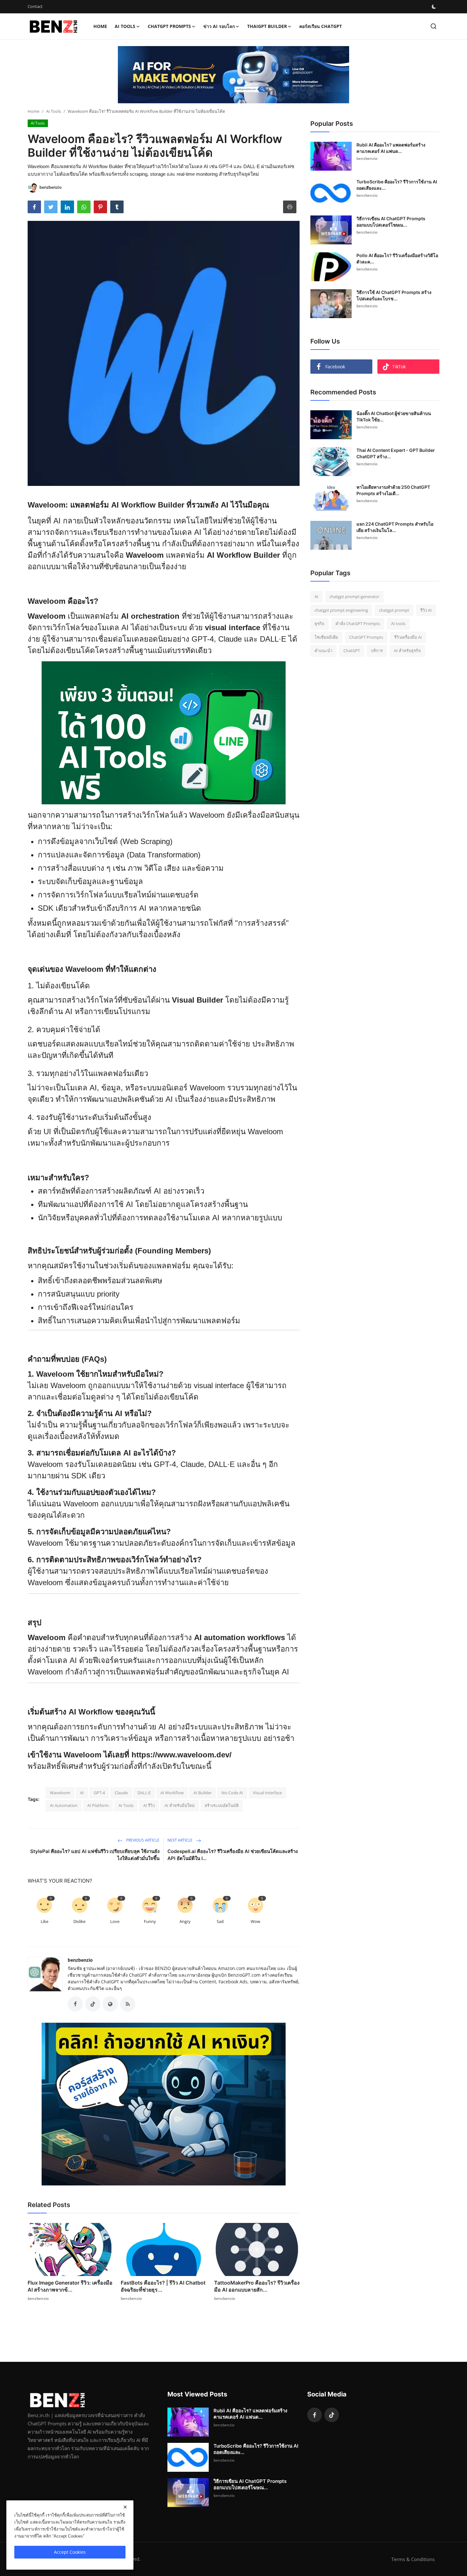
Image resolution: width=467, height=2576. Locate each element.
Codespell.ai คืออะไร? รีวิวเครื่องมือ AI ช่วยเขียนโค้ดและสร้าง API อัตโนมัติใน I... (233, 1855)
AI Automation (64, 1805)
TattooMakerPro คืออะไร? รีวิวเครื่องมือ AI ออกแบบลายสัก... (257, 2286)
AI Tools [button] (125, 26)
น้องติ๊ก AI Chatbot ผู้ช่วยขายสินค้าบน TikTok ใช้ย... (394, 416)
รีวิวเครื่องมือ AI (408, 637)
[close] (125, 2507)
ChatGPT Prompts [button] (169, 26)
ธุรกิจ (319, 624)
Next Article (180, 1840)
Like (44, 1921)
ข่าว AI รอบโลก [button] (219, 26)
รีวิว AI (426, 610)
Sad (220, 1921)
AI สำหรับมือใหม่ (180, 1805)
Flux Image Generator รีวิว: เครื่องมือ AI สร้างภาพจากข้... (70, 2286)
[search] (433, 26)
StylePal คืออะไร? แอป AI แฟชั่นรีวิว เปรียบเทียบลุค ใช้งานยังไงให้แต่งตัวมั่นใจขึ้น (95, 1855)
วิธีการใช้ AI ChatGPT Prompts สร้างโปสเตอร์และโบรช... (394, 295)
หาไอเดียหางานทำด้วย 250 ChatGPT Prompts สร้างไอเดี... (393, 490)
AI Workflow (172, 1793)
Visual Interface (267, 1793)
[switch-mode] (434, 7)
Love (115, 1921)
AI (82, 1793)
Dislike (79, 1921)
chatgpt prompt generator (354, 596)
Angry (185, 1921)
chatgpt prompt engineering (341, 610)
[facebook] (315, 2415)
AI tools (398, 624)
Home (100, 26)
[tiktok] (332, 2415)
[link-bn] (233, 75)
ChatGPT (352, 651)
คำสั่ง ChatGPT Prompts (358, 624)
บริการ (377, 651)
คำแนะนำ (323, 651)
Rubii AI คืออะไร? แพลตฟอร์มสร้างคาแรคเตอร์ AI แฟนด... (391, 148)
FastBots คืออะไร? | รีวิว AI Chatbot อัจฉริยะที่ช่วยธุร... (163, 2286)
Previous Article (142, 1840)
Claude (121, 1793)
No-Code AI (232, 1793)
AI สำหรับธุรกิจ (407, 651)
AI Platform (98, 1805)
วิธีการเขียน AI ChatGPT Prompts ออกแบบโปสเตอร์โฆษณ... (391, 222)
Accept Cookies (70, 2552)
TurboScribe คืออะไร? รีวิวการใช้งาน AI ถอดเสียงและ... (397, 185)
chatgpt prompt (394, 610)
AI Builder (203, 1793)
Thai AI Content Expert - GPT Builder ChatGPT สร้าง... (396, 453)
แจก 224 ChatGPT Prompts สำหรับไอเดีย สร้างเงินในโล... (395, 527)
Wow (255, 1921)
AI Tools (54, 111)
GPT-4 (99, 1793)
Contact (35, 6)
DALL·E (144, 1793)
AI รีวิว (149, 1805)
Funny (150, 1921)
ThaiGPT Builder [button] (267, 26)
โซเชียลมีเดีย (326, 637)
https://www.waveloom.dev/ (182, 1755)
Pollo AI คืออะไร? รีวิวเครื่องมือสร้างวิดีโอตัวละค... (397, 259)
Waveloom (60, 1793)
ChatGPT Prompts (366, 637)
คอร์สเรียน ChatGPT (321, 26)
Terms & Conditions (413, 2559)
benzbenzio (80, 1960)
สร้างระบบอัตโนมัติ (222, 1805)
